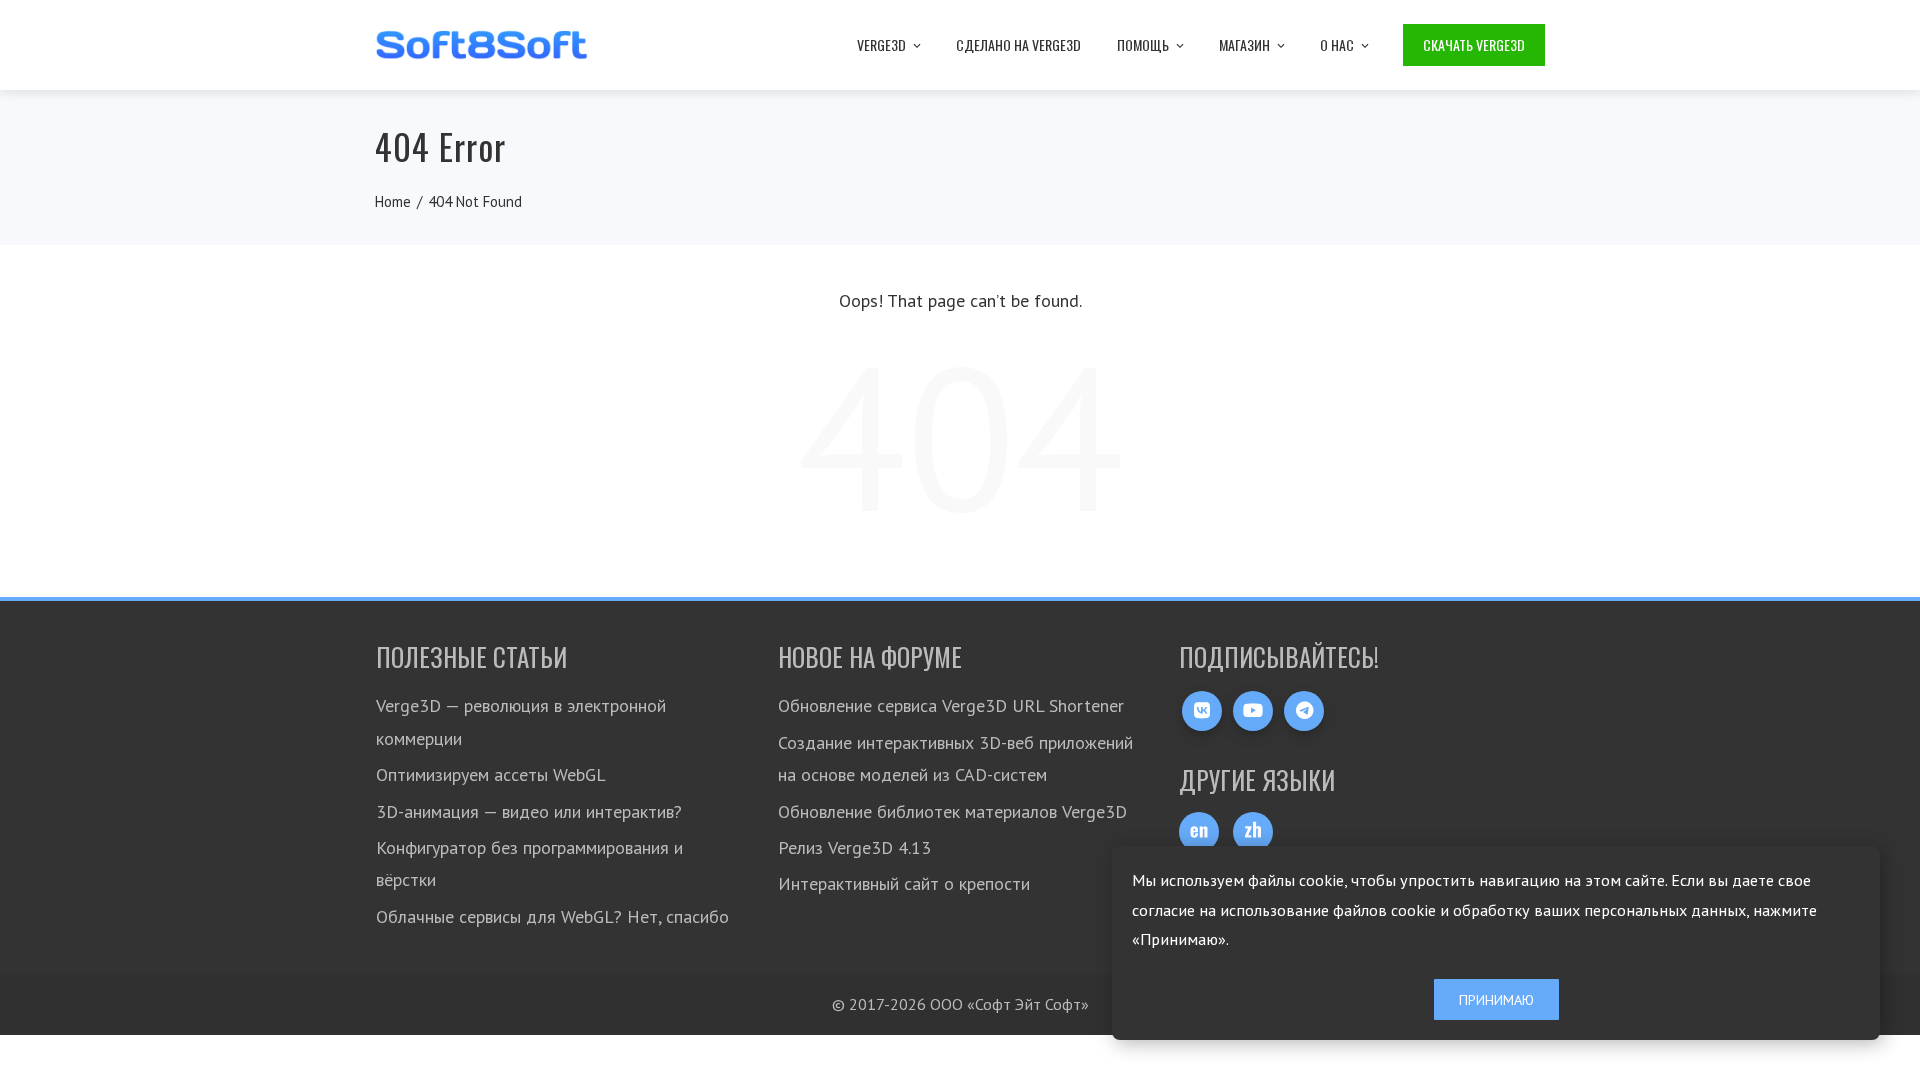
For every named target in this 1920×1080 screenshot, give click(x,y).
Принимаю (1496, 999)
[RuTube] (1253, 711)
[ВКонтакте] (1202, 711)
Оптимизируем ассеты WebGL (491, 774)
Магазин (1244, 44)
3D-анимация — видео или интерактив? (529, 811)
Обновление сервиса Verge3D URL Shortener (951, 705)
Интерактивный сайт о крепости (904, 883)
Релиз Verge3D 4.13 (854, 847)
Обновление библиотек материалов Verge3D (952, 811)
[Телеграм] (1304, 711)
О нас (1337, 44)
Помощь (1143, 44)
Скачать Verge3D (1474, 44)
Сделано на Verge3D (1018, 44)
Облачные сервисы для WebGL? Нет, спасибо (552, 916)
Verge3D (881, 44)
